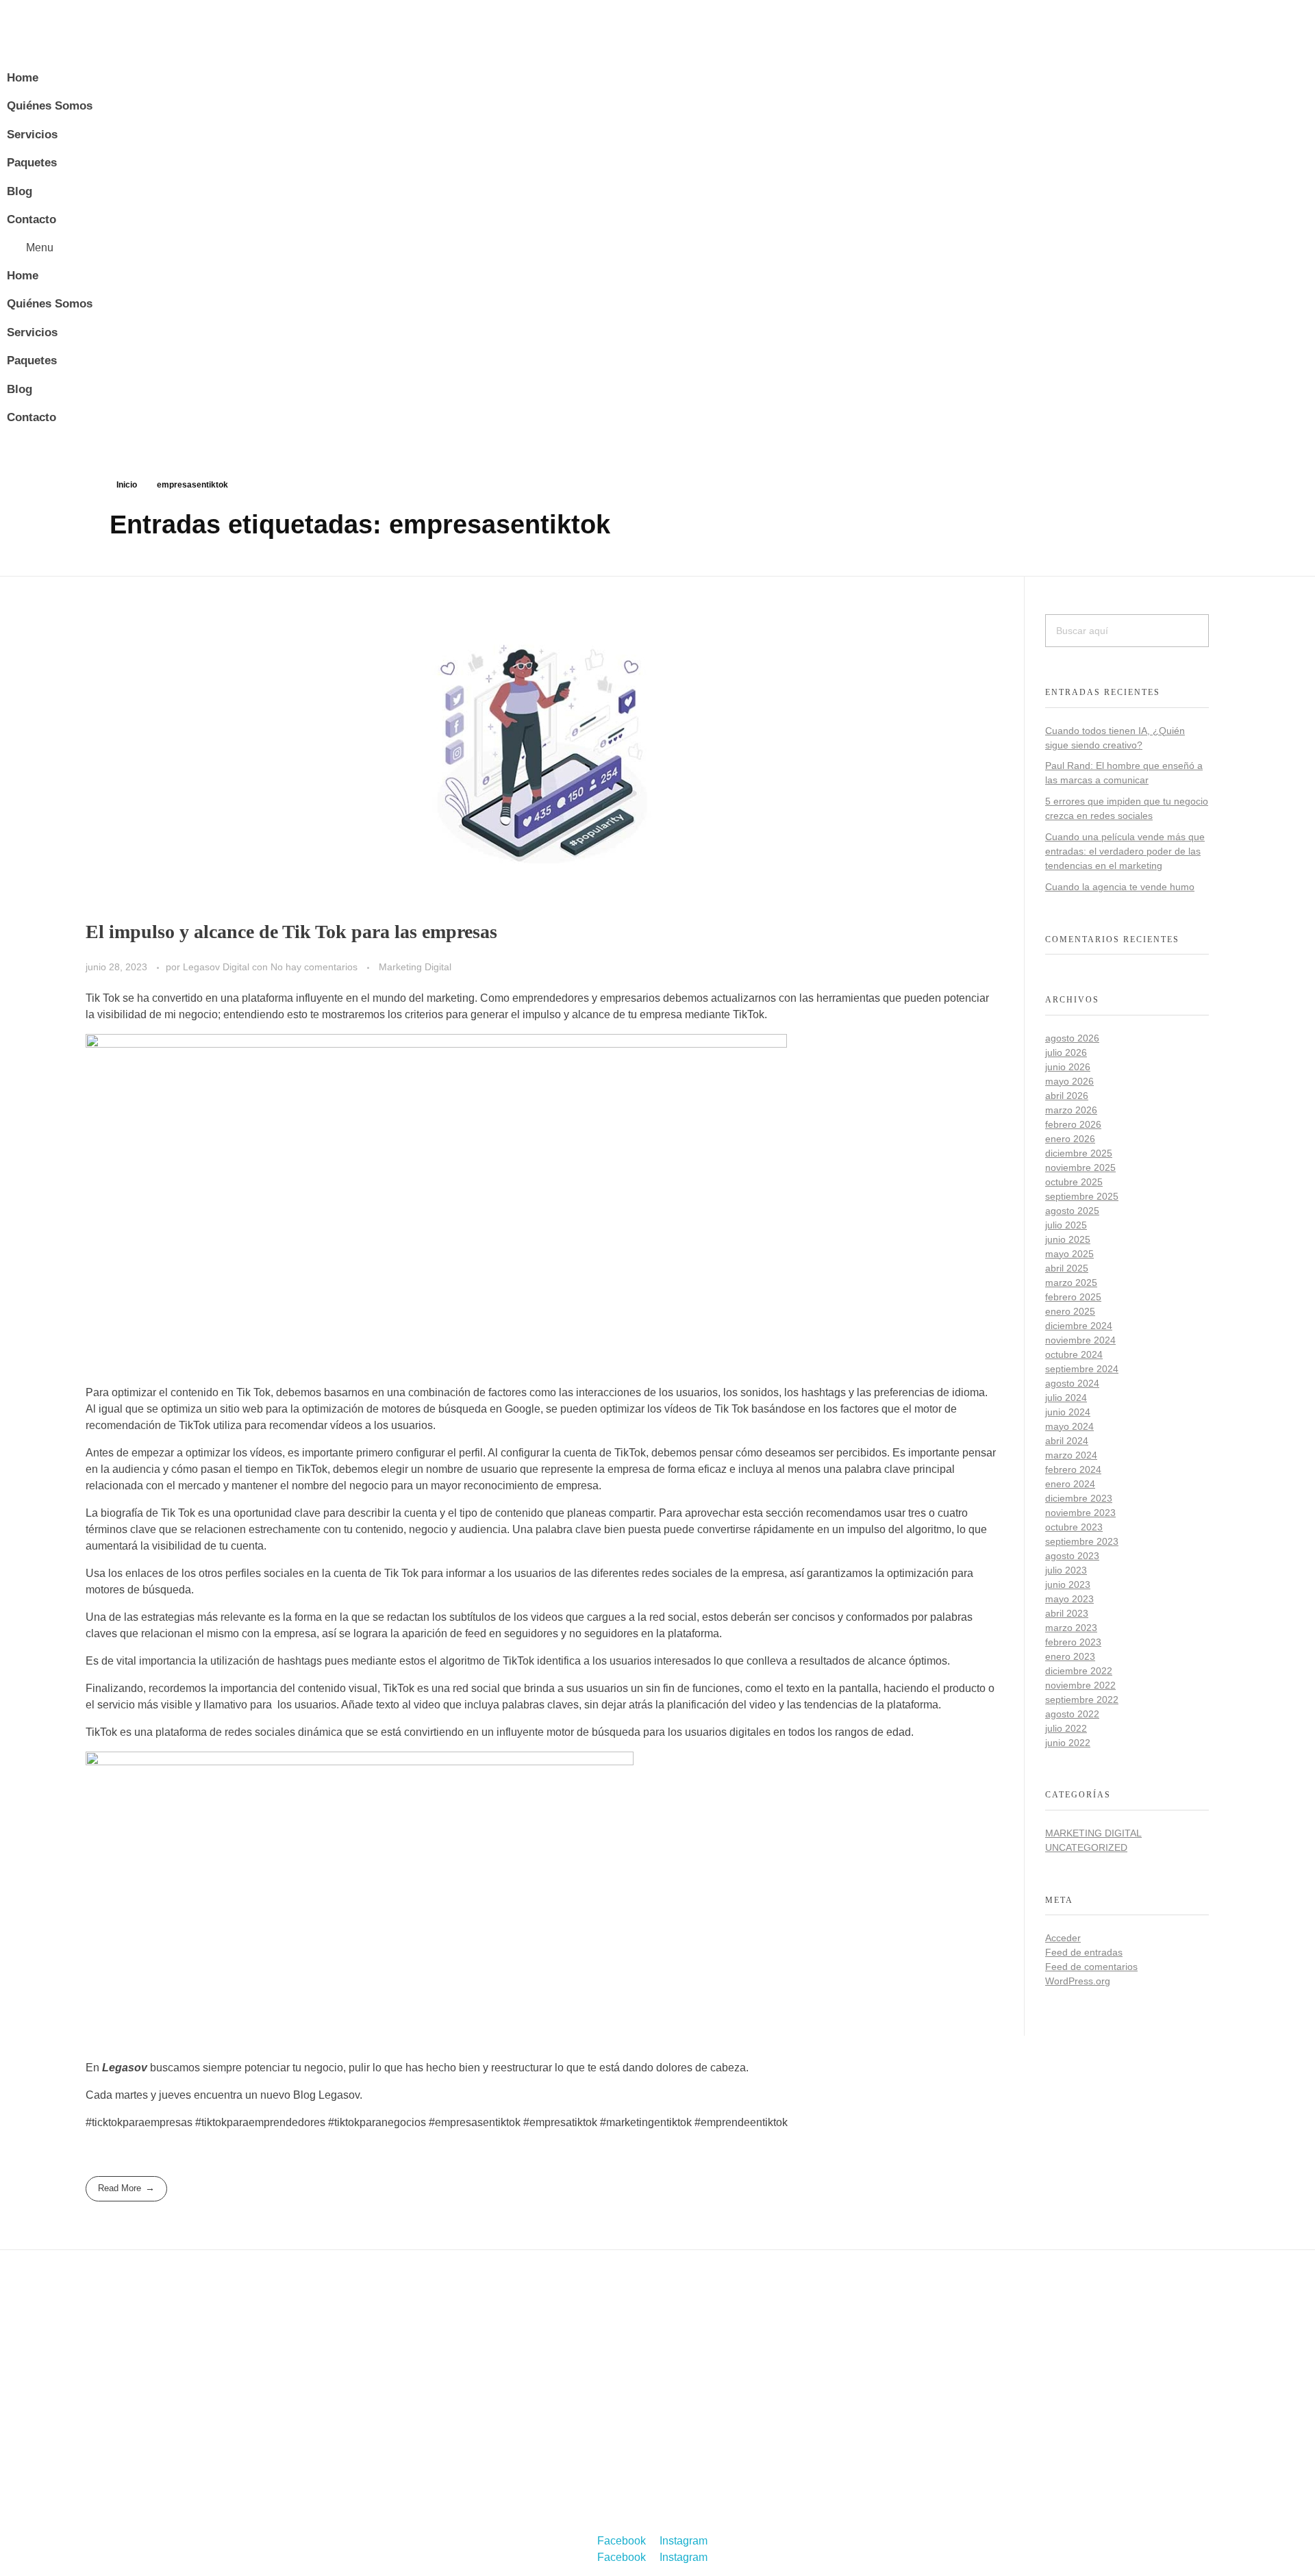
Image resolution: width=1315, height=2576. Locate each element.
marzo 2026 (1071, 1110)
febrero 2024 (1073, 1469)
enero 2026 (1070, 1139)
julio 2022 (1066, 1728)
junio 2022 (1068, 1743)
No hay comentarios (314, 967)
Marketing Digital (415, 967)
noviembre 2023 (1080, 1513)
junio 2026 (1068, 1067)
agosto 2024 (1072, 1383)
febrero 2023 (1073, 1642)
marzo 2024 (1071, 1455)
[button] (436, 248)
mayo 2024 (1069, 1426)
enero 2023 (1070, 1656)
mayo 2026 (1069, 1081)
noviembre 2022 (1080, 1685)
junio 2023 (1068, 1584)
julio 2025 (1066, 1225)
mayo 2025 (1069, 1254)
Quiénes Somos (50, 106)
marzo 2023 (1071, 1628)
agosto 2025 (1072, 1211)
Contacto (32, 219)
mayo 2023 (1069, 1599)
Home (23, 78)
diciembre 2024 (1079, 1326)
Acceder (1063, 1938)
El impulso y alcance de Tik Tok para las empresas (291, 932)
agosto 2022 (1072, 1714)
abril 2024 (1067, 1441)
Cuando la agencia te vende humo (1120, 887)
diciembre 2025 (1079, 1153)
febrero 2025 (1073, 1297)
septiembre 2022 (1082, 1700)
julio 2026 (1066, 1052)
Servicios (32, 135)
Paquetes (32, 163)
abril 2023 (1067, 1613)
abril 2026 (1067, 1096)
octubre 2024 (1074, 1354)
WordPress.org (1078, 1981)
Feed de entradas (1084, 1952)
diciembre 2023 (1079, 1498)
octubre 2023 (1074, 1527)
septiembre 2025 (1082, 1196)
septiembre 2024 (1082, 1369)
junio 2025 (1068, 1239)
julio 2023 (1066, 1570)
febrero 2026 (1073, 1124)
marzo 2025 (1071, 1283)
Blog (20, 191)
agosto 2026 (1072, 1038)
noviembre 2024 (1080, 1340)
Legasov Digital (217, 967)
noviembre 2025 (1080, 1167)
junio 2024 (1068, 1412)
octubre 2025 (1074, 1182)
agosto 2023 (1072, 1556)
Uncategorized (1086, 1847)
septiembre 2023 (1082, 1541)
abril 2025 (1067, 1268)
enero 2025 (1070, 1311)
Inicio (127, 485)
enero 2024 (1070, 1484)
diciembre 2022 (1079, 1671)
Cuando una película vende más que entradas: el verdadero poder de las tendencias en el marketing (1125, 851)
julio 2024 (1066, 1398)
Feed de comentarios (1091, 1967)
